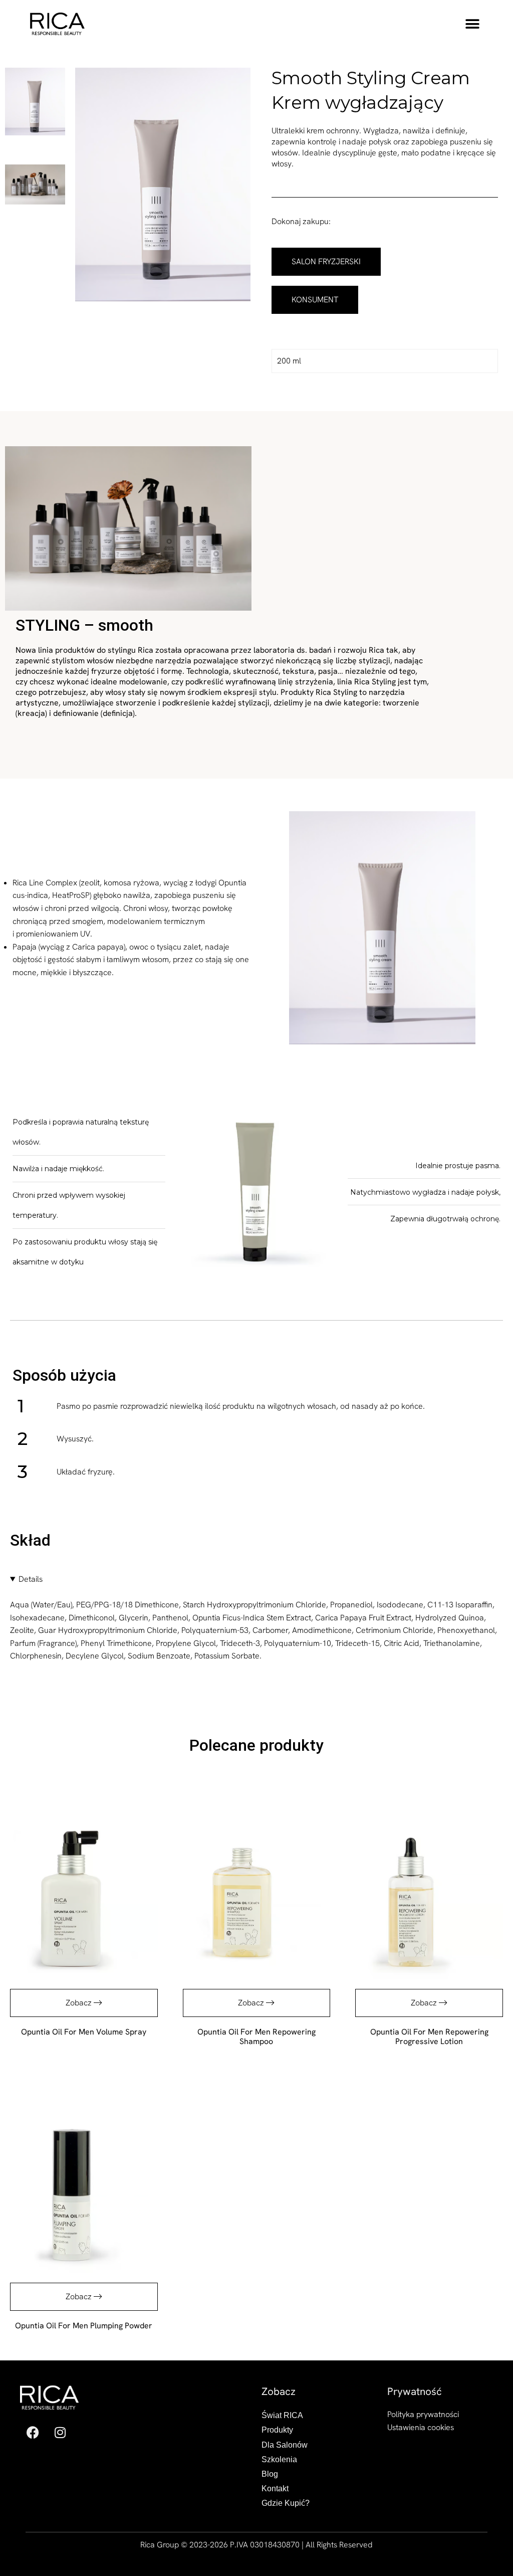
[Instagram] (60, 2432)
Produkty (277, 2430)
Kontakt (275, 2489)
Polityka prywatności (423, 2414)
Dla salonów (285, 2445)
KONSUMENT (315, 300)
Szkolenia (279, 2459)
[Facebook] (33, 2432)
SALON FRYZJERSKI (326, 261)
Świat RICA (282, 2415)
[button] (472, 24)
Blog (270, 2474)
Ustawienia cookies (421, 2427)
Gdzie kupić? (286, 2503)
